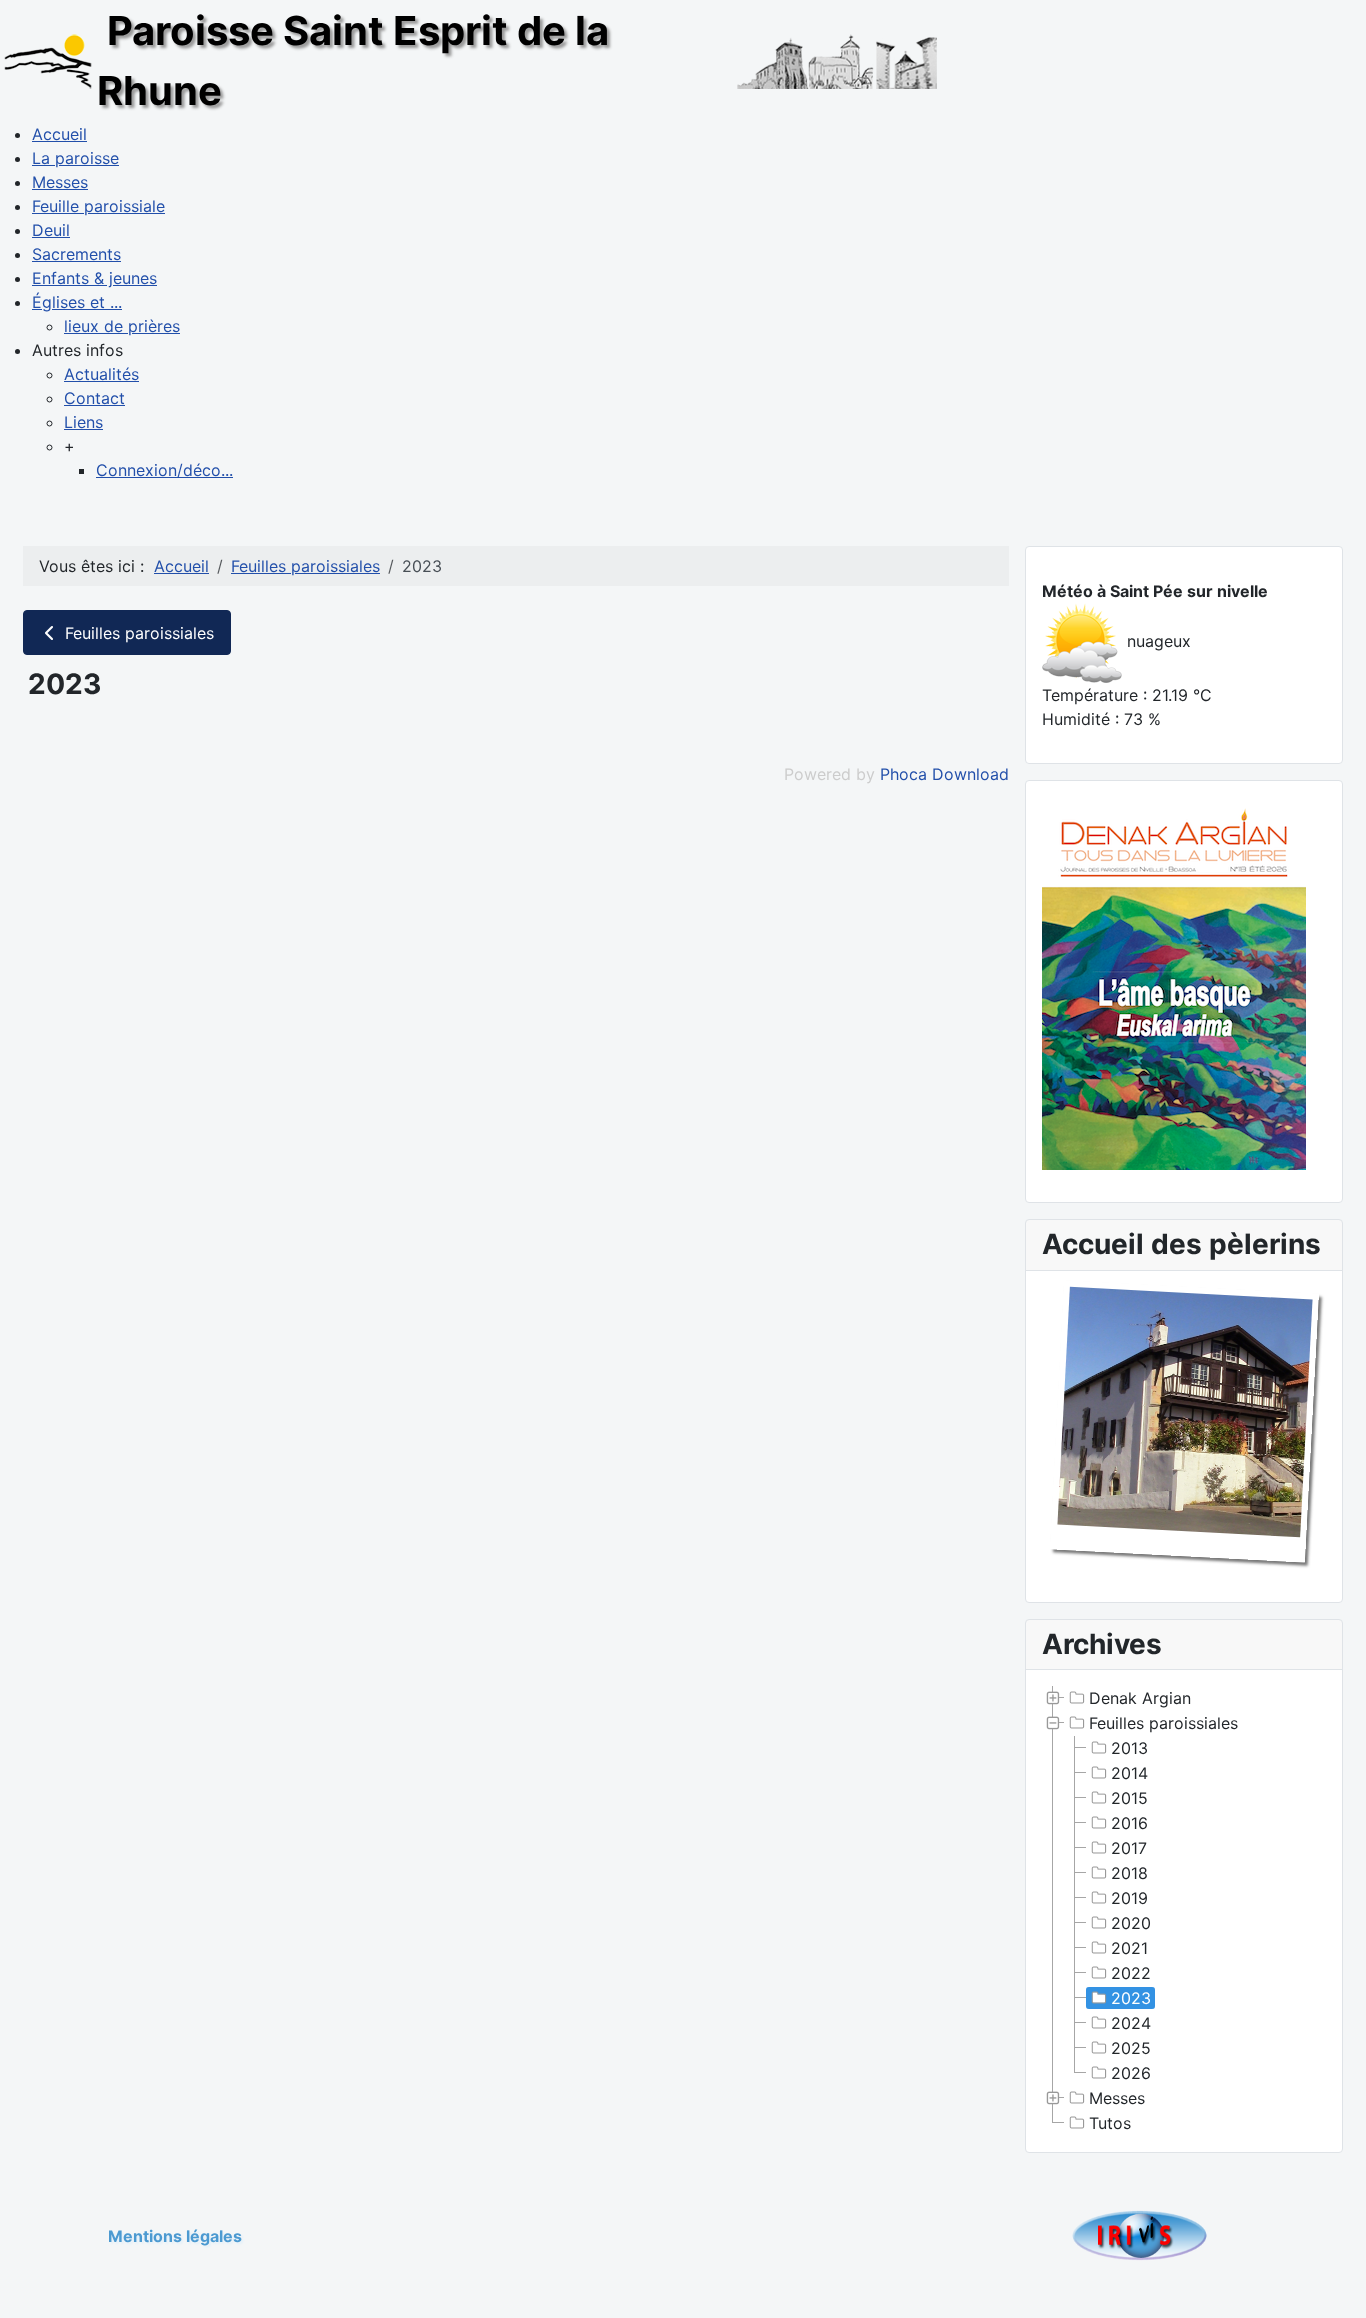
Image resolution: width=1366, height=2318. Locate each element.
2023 (1131, 1998)
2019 (1129, 1898)
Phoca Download (944, 774)
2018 (1129, 1873)
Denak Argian (1140, 1698)
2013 (1129, 1748)
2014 (1129, 1773)
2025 (1131, 2048)
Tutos (1110, 2123)
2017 (1129, 1848)
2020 (1131, 1923)
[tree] (1184, 1911)
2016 (1129, 1823)
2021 (1129, 1948)
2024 (1131, 2023)
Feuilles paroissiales (137, 633)
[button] (77, 350)
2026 (1131, 2073)
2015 (1129, 1798)
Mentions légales (175, 2236)
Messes (1117, 2098)
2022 (1131, 1973)
